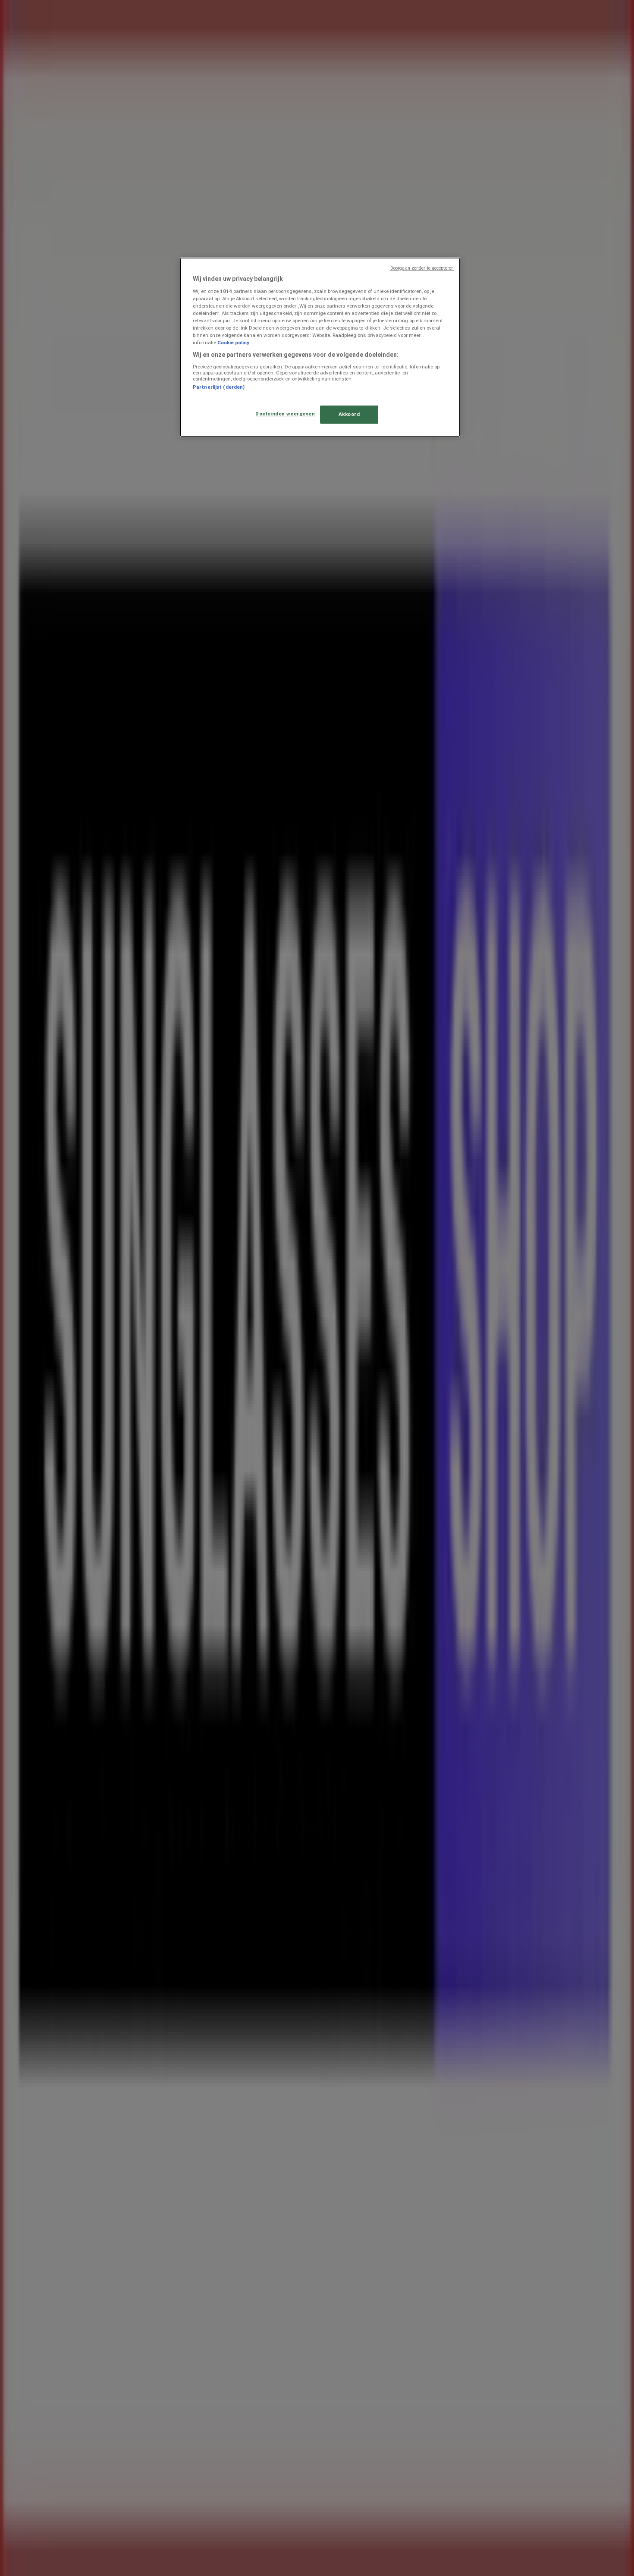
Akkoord (349, 414)
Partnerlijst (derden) (219, 387)
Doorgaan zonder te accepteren (422, 268)
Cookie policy (233, 343)
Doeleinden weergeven (285, 414)
